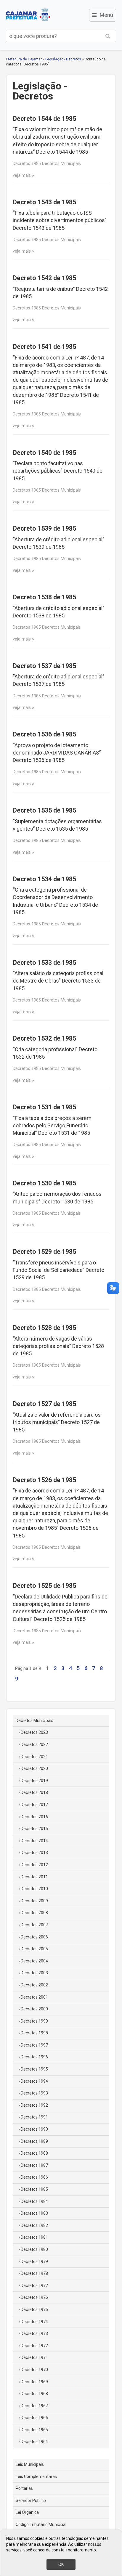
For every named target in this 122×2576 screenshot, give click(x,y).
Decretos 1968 (34, 2394)
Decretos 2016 (34, 1817)
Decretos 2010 (34, 1889)
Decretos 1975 (34, 2309)
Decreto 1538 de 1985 (44, 597)
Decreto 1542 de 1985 (44, 278)
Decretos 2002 (34, 1985)
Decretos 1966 (34, 2418)
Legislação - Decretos (63, 59)
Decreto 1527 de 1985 (44, 1404)
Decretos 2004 (34, 1961)
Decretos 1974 (34, 2322)
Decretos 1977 (34, 2286)
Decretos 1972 (34, 2346)
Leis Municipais (30, 2464)
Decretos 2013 (34, 1853)
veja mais (22, 175)
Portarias (24, 2488)
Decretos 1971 (34, 2357)
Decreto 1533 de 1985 (44, 963)
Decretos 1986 (34, 2177)
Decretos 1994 (34, 2081)
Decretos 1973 (34, 2333)
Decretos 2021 (34, 1757)
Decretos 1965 (34, 2430)
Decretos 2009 (34, 1901)
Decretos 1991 (34, 2117)
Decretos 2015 (34, 1829)
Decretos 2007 (34, 1925)
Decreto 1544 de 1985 (44, 119)
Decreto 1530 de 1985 (44, 1183)
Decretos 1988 (34, 2153)
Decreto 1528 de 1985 (44, 1328)
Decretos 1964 (34, 2442)
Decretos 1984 (34, 2201)
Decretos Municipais (34, 1720)
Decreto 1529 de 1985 (44, 1252)
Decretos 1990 (34, 2129)
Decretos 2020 (34, 1768)
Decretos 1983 (34, 2213)
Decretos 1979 (34, 2262)
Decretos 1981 (34, 2237)
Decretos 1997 (34, 2045)
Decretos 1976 (34, 2297)
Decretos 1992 (34, 2105)
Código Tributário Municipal (41, 2524)
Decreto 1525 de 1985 (44, 1586)
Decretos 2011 (34, 1877)
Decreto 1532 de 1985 (44, 1038)
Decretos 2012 (34, 1865)
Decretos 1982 (34, 2225)
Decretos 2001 (34, 1997)
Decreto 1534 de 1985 (44, 879)
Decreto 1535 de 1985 (44, 810)
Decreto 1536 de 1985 (44, 734)
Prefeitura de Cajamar (28, 15)
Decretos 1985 (34, 2189)
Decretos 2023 (34, 1732)
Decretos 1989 (34, 2141)
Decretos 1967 (34, 2406)
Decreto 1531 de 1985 (44, 1107)
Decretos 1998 (34, 2033)
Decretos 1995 (34, 2069)
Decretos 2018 (34, 1792)
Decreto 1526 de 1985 (44, 1480)
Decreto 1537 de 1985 (44, 666)
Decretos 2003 (34, 1973)
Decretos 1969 (34, 2382)
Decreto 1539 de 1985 (44, 528)
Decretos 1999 (34, 2021)
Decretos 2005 (34, 1949)
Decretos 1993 (34, 2093)
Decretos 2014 (34, 1841)
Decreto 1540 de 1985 (44, 453)
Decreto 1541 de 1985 (44, 347)
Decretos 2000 (34, 2009)
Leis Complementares (36, 2477)
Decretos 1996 (34, 2057)
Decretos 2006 (34, 1937)
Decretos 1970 (34, 2370)
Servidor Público (31, 2500)
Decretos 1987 (34, 2165)
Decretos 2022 (34, 1744)
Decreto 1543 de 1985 (44, 202)
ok (61, 2564)
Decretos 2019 (34, 1781)
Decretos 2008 (34, 1913)
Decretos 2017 (34, 1805)
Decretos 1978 (34, 2273)
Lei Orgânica (27, 2512)
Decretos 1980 (34, 2249)
